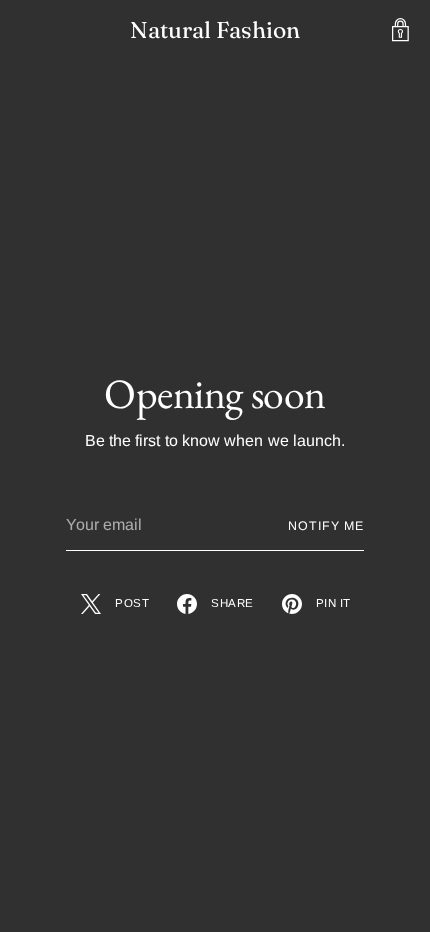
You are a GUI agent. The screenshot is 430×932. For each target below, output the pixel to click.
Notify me (325, 526)
